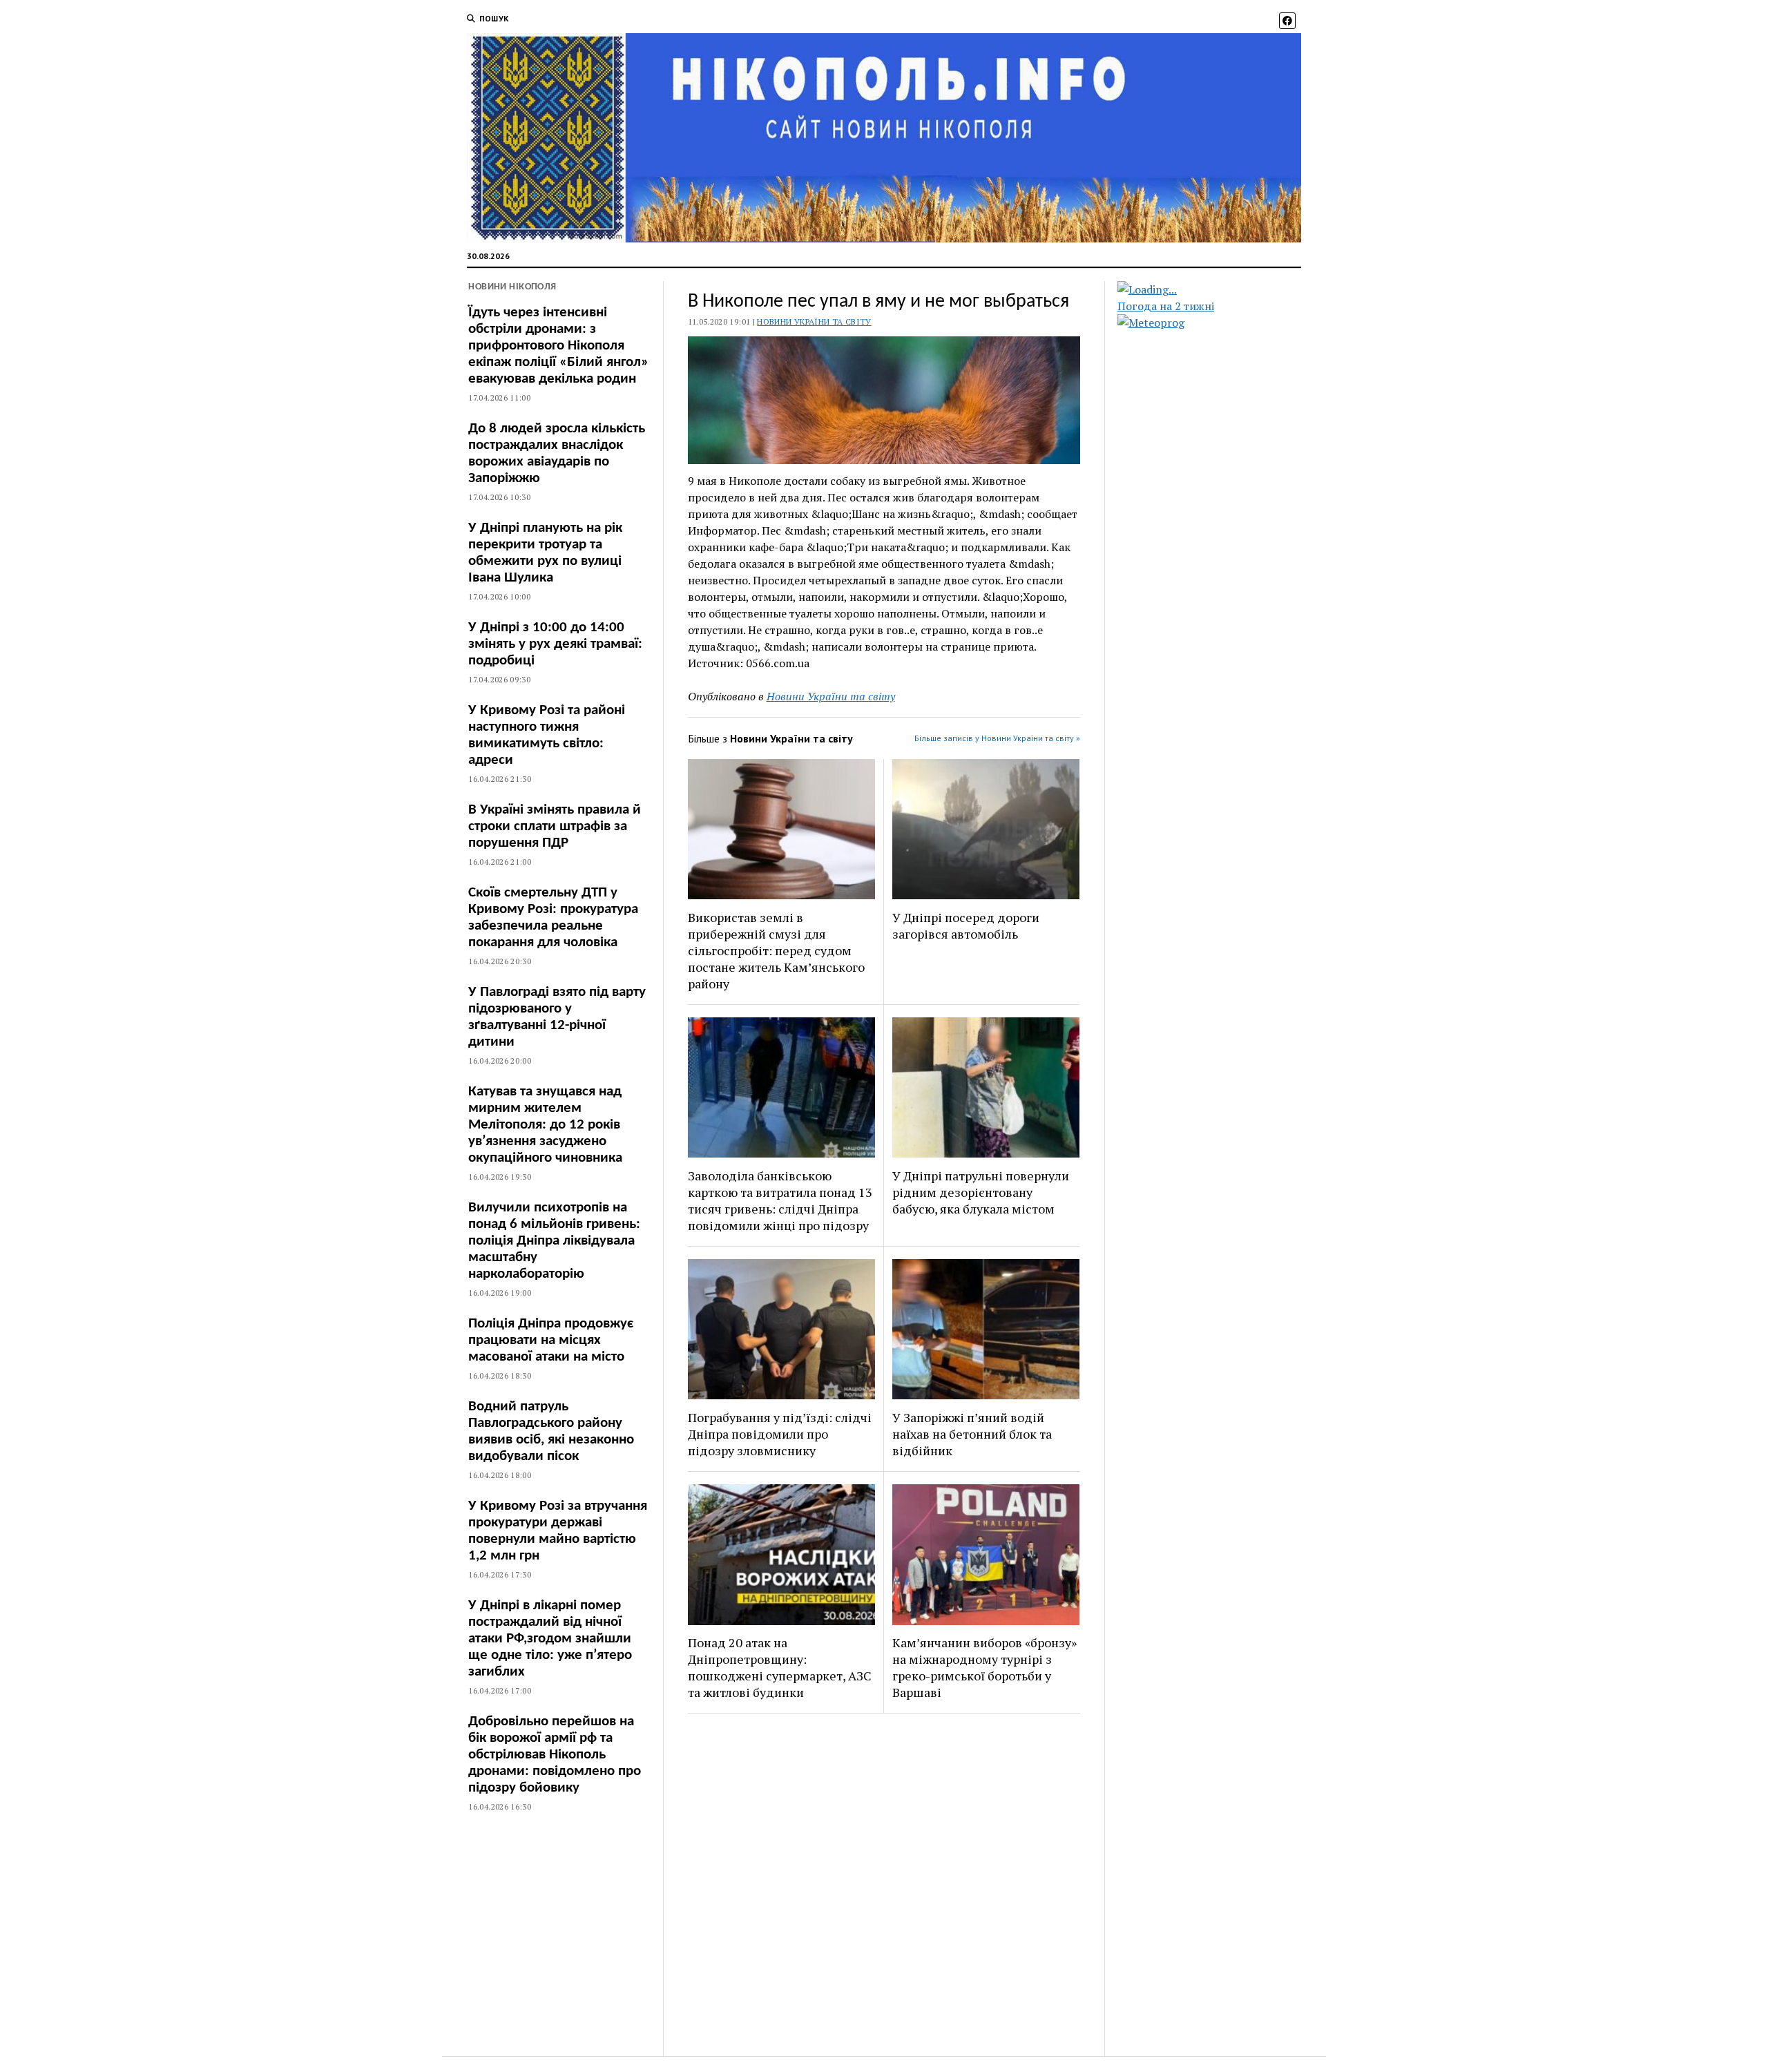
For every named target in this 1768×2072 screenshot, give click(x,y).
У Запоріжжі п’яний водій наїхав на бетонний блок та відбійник (972, 1434)
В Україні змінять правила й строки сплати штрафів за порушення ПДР (555, 826)
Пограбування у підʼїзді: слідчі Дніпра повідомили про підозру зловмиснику (780, 1434)
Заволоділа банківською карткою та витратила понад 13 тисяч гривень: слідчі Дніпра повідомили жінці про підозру (780, 1200)
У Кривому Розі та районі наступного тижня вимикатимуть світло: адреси (547, 735)
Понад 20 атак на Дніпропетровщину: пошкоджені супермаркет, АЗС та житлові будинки (780, 1667)
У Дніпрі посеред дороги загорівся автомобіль (966, 925)
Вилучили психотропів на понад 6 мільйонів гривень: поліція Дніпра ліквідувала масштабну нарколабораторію (554, 1241)
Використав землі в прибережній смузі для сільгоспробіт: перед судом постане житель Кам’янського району (776, 950)
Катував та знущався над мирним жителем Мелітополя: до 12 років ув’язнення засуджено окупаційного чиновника (545, 1125)
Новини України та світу (814, 322)
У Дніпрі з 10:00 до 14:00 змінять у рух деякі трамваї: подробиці (555, 644)
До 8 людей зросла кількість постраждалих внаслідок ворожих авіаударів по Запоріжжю (557, 453)
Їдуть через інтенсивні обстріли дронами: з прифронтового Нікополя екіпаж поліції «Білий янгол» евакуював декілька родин (558, 346)
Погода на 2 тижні (1166, 306)
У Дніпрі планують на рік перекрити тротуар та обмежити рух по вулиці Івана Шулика (545, 553)
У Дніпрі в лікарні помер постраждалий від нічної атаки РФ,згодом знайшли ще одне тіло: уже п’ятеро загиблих (550, 1639)
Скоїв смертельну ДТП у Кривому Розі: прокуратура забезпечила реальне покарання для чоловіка (553, 918)
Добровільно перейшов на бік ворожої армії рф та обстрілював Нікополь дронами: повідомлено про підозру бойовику (555, 1755)
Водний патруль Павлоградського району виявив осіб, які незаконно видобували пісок (551, 1431)
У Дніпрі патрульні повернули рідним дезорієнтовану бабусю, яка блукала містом (981, 1192)
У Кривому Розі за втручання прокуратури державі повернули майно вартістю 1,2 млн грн (558, 1531)
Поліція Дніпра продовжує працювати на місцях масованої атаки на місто (551, 1340)
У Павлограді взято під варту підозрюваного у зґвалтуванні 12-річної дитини (557, 1017)
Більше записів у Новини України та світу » (997, 738)
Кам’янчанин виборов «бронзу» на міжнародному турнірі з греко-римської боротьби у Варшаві (984, 1667)
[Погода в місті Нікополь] (1221, 289)
